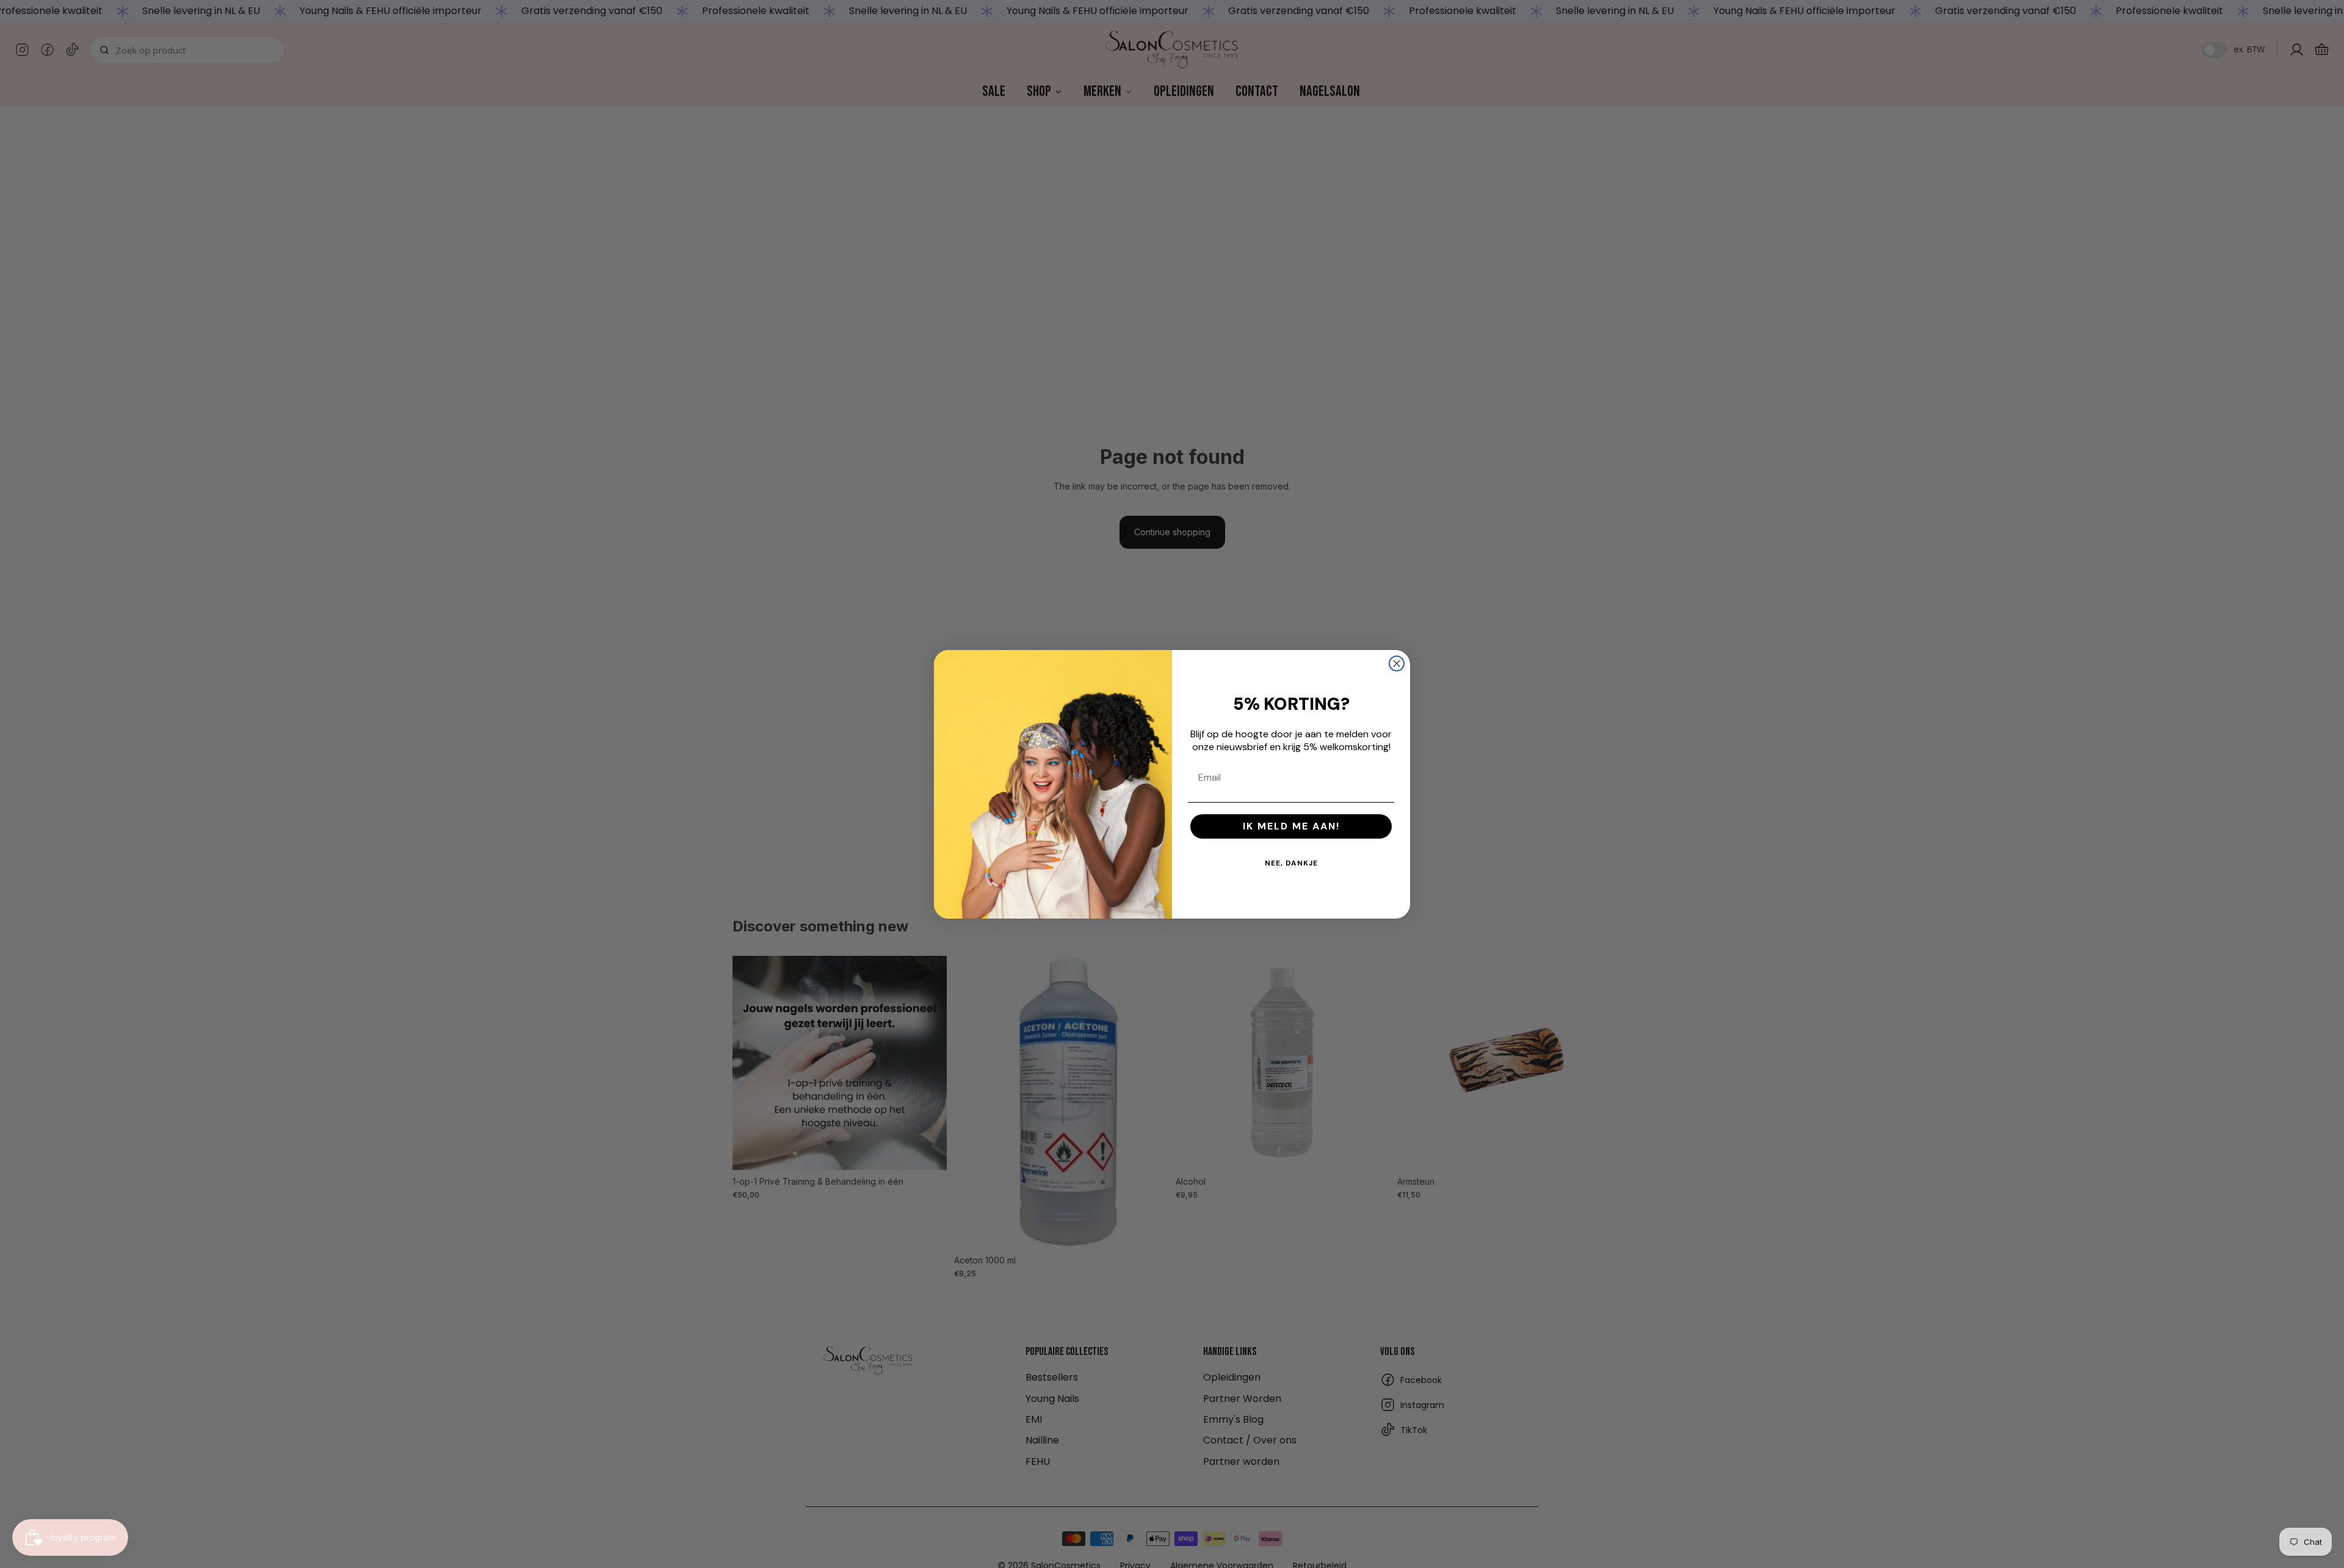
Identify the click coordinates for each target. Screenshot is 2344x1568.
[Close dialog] (1397, 663)
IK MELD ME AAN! (1291, 826)
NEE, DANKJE (1291, 863)
